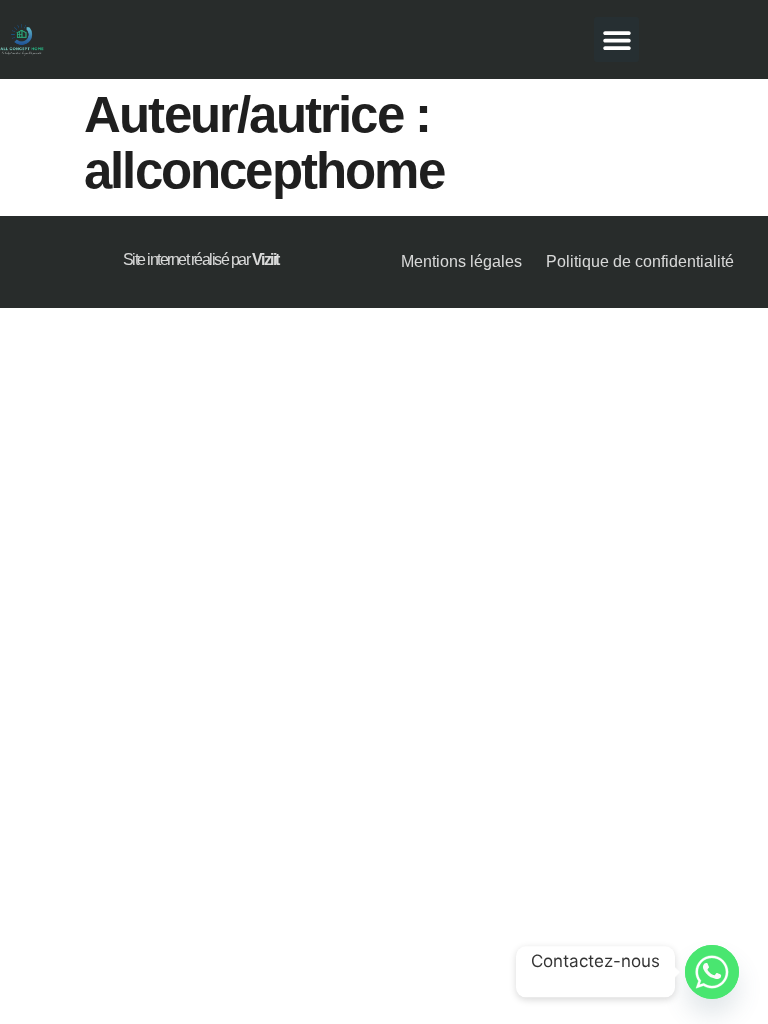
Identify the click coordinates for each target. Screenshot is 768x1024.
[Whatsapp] (712, 972)
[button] (616, 39)
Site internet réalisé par (201, 259)
